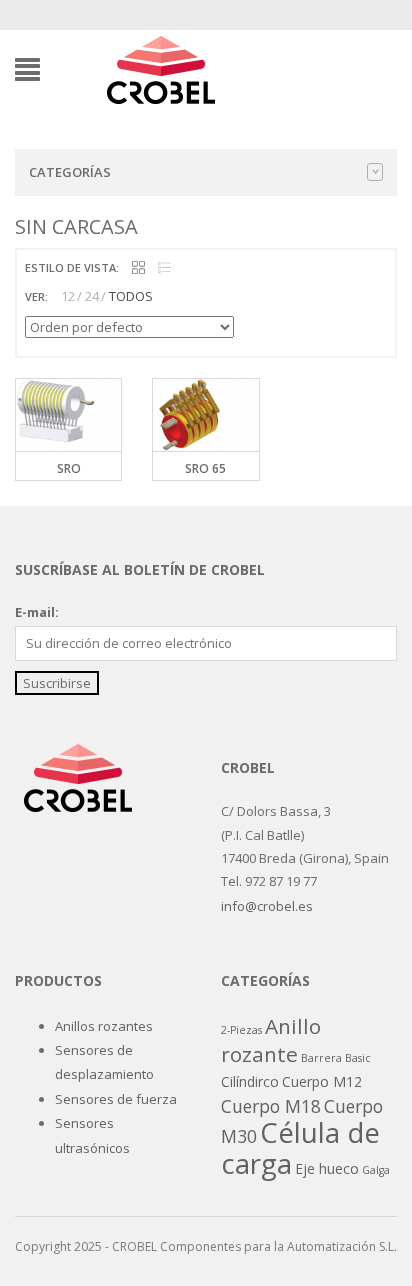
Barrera (321, 1058)
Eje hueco (327, 1168)
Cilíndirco (250, 1081)
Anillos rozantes (104, 1026)
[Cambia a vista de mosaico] (138, 268)
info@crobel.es (267, 906)
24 (92, 296)
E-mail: (37, 612)
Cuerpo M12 (322, 1081)
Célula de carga (300, 1147)
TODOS (131, 296)
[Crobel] (160, 68)
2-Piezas (241, 1030)
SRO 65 (205, 468)
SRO (69, 468)
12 (68, 296)
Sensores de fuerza (116, 1099)
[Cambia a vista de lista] (164, 268)
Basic (358, 1058)
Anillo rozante (271, 1040)
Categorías (70, 172)
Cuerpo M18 (271, 1106)
